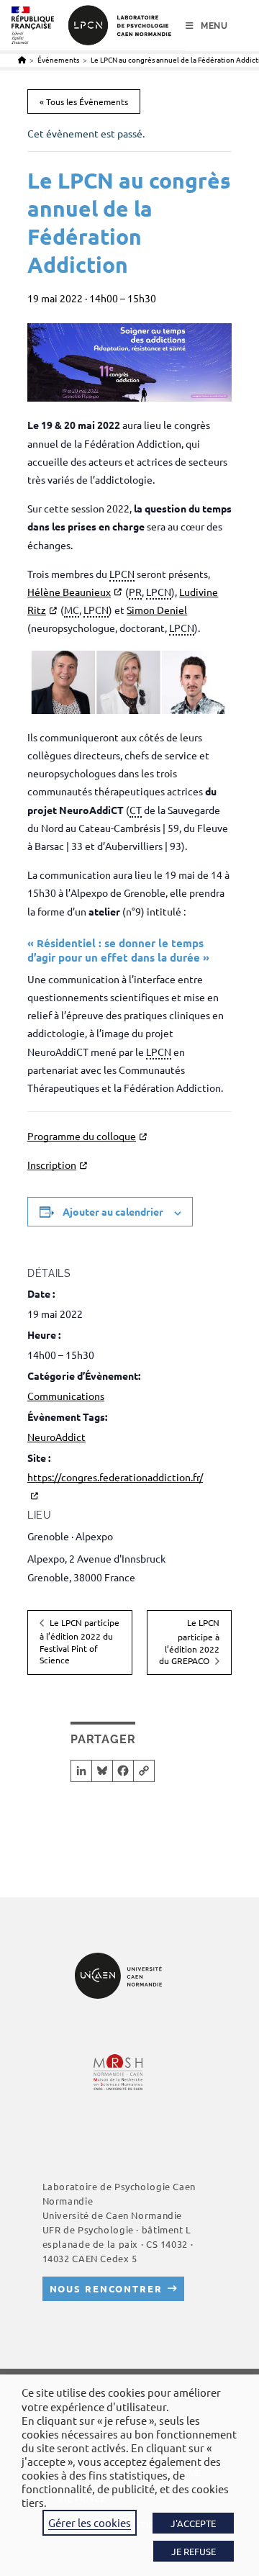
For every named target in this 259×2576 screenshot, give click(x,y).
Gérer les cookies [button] (90, 2522)
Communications (66, 1396)
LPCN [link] (122, 574)
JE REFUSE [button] (194, 2551)
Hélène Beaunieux (69, 592)
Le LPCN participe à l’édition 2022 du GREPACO (189, 1641)
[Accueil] (22, 59)
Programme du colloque (82, 1136)
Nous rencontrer (106, 2288)
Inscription (52, 1165)
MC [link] (72, 610)
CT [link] (136, 810)
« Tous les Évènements (84, 101)
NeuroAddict (56, 1437)
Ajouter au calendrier (113, 1211)
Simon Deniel (157, 610)
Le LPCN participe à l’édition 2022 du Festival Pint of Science (79, 1641)
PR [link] (135, 592)
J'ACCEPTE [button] (193, 2523)
